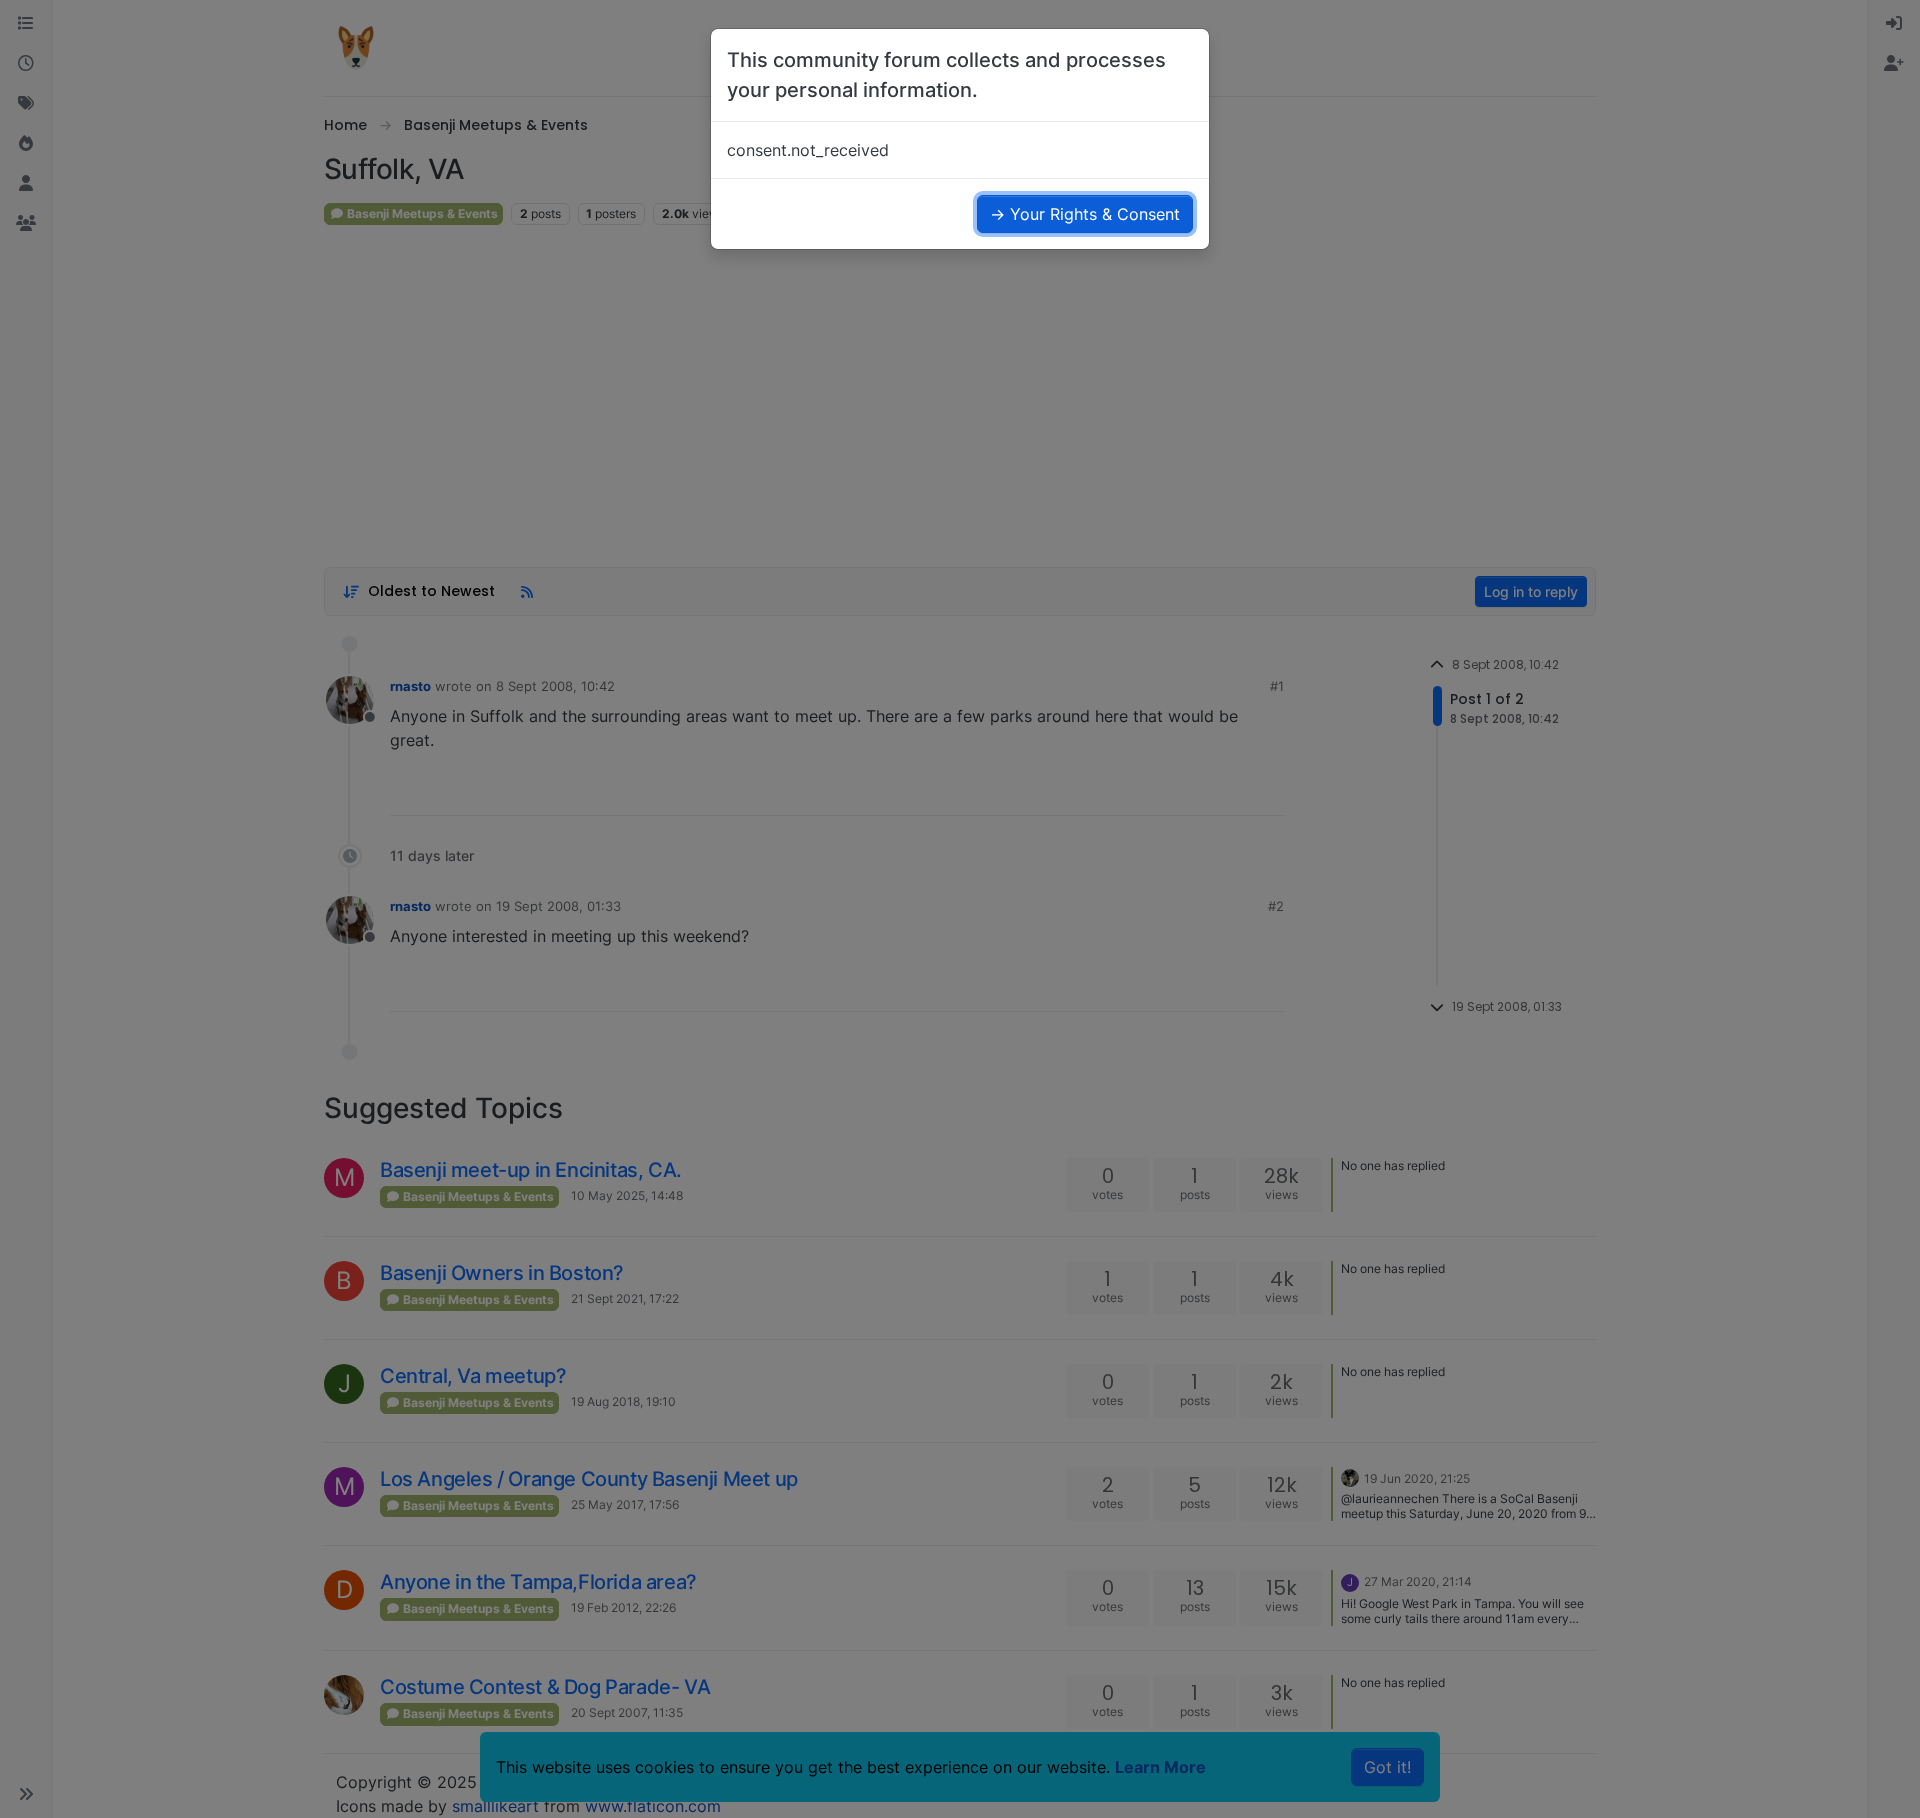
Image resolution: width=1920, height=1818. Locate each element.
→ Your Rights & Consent (1085, 214)
